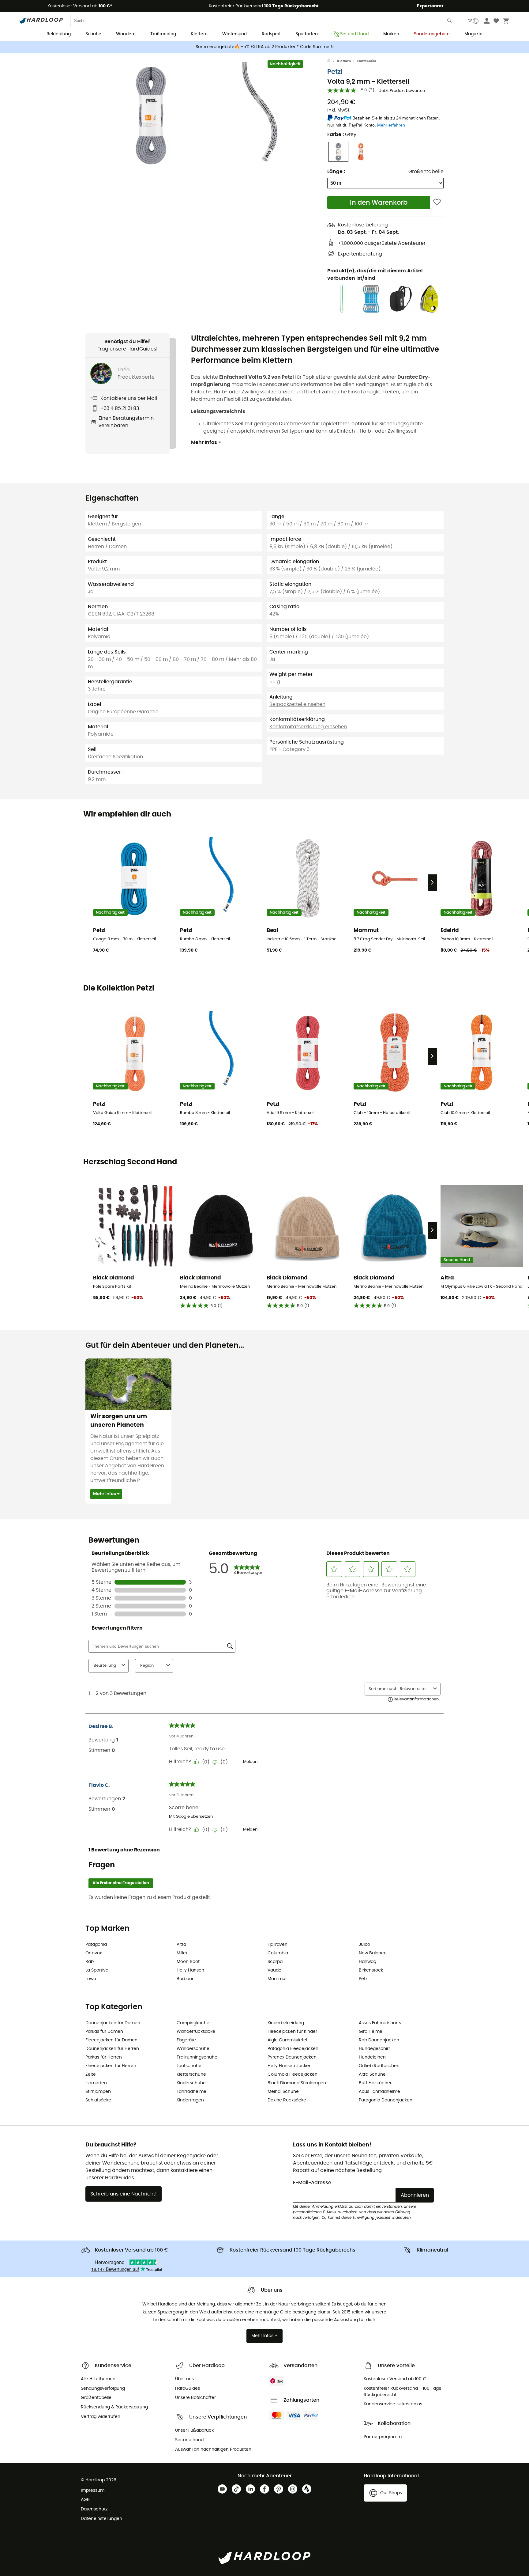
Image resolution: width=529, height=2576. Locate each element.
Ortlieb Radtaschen (379, 2066)
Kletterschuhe (191, 2074)
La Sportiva (97, 1970)
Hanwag (368, 1962)
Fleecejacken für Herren (111, 2066)
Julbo (364, 1945)
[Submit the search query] (450, 22)
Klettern (199, 34)
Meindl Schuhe (283, 2092)
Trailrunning (163, 34)
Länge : (336, 172)
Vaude (274, 1970)
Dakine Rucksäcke (287, 2100)
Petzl (335, 72)
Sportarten (307, 34)
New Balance (373, 1953)
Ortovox (94, 1953)
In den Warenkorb (379, 203)
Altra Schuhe (372, 2074)
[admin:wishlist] (437, 202)
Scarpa (275, 1962)
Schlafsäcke (98, 2100)
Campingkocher (194, 2023)
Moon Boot (188, 1962)
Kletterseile (366, 61)
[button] (151, 116)
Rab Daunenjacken (379, 2040)
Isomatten (96, 2083)
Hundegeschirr (374, 2049)
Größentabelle (426, 172)
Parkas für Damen (104, 2032)
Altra (181, 1945)
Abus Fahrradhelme (379, 2092)
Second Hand (354, 34)
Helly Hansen (190, 1970)
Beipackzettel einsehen (297, 704)
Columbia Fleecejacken (293, 2074)
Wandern (126, 34)
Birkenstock (371, 1970)
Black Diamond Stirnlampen (297, 2083)
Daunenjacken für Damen (113, 2023)
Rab (90, 1962)
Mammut (277, 1979)
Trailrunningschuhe (197, 2057)
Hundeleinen (372, 2057)
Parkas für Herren (104, 2057)
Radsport (271, 34)
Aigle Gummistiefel (287, 2040)
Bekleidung (59, 34)
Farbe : (342, 134)
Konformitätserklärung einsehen (308, 727)
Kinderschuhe (191, 2083)
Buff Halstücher (375, 2083)
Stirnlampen (98, 2092)
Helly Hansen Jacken (290, 2066)
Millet (182, 1953)
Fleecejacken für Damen (111, 2040)
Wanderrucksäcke (196, 2032)
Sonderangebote (432, 34)
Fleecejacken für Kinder (292, 2032)
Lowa (91, 1979)
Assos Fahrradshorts (380, 2023)
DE (470, 21)
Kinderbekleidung (286, 2023)
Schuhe (93, 34)
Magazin (473, 34)
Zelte (91, 2074)
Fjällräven (278, 1945)
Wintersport (235, 34)
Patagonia (96, 1945)
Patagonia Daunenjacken (386, 2100)
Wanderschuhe (193, 2049)
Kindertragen (190, 2100)
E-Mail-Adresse (312, 2183)
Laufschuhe (189, 2066)
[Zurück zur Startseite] (332, 61)
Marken (391, 34)
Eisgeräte (186, 2040)
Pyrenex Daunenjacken (292, 2057)
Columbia (278, 1953)
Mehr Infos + (206, 442)
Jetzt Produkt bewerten (402, 91)
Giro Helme (371, 2032)
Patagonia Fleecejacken (293, 2049)
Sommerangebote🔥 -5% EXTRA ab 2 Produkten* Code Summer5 (265, 47)
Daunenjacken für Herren (112, 2049)
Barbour (185, 1979)
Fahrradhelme (191, 2092)
